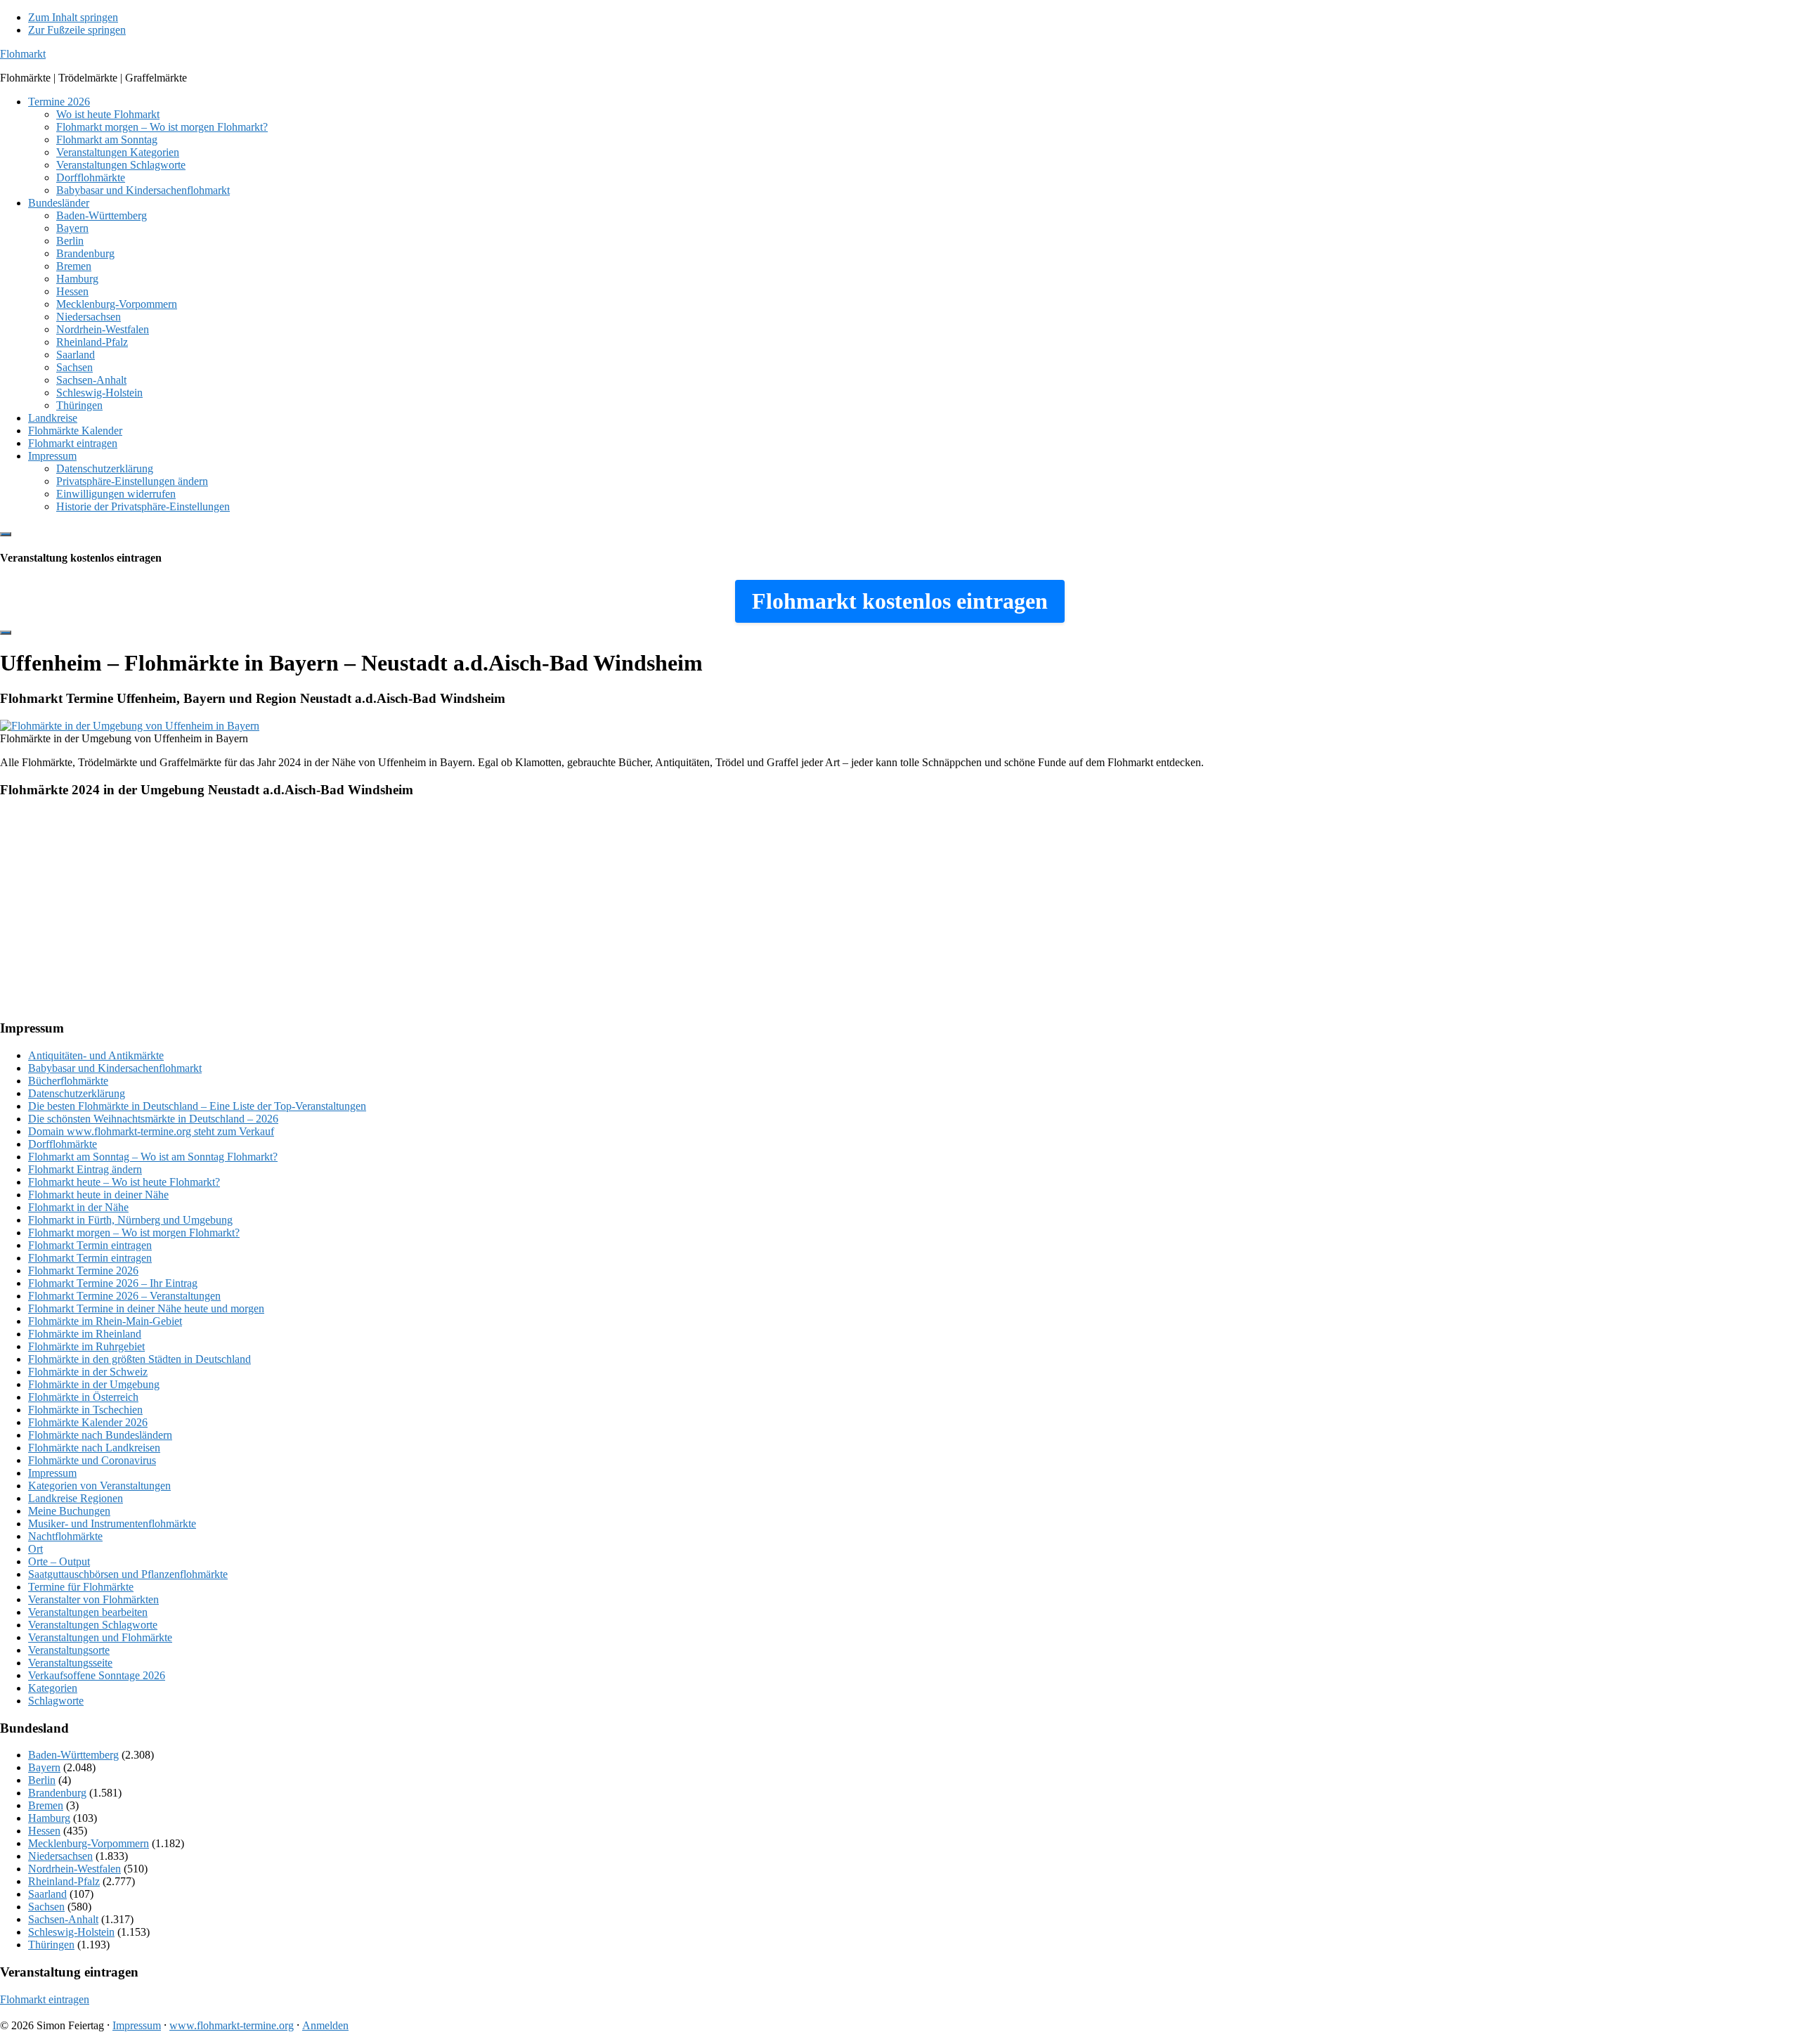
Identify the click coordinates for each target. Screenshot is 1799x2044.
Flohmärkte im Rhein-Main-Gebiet (105, 1321)
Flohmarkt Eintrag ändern (85, 1169)
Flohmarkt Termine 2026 (83, 1270)
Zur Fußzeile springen (77, 30)
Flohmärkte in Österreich (83, 1397)
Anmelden (325, 2025)
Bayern (44, 1767)
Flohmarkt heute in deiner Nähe (98, 1195)
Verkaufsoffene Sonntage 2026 (97, 1675)
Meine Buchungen (69, 1511)
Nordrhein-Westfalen (74, 1869)
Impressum (52, 1473)
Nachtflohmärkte (65, 1536)
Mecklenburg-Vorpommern (89, 1843)
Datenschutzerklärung (77, 1093)
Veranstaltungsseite (70, 1663)
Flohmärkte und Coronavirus (92, 1460)
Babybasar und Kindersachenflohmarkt (115, 1068)
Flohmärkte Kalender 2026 (88, 1422)
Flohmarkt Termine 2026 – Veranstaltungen (124, 1296)
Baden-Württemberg (73, 1755)
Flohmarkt (23, 54)
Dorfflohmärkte (63, 1144)
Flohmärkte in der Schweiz (88, 1372)
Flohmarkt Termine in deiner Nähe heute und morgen (146, 1308)
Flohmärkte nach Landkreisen (94, 1448)
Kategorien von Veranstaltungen (99, 1486)
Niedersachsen (60, 1856)
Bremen (46, 1805)
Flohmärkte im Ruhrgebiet (86, 1346)
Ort (35, 1549)
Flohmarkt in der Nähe (78, 1207)
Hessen (44, 1831)
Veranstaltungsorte (69, 1650)
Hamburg (49, 1818)
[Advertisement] (422, 910)
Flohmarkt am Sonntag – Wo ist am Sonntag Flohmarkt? (153, 1157)
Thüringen (51, 1945)
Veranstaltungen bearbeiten (88, 1612)
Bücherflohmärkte (68, 1081)
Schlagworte (56, 1701)
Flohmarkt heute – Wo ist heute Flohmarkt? (124, 1182)
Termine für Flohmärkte (81, 1587)
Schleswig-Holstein (71, 1932)
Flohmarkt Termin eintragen (90, 1245)
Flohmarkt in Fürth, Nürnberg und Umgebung (130, 1220)
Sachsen (46, 1907)
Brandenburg (57, 1793)
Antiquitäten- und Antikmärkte (96, 1055)
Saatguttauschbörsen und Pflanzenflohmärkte (128, 1574)
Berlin (42, 1780)
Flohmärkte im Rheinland (85, 1334)
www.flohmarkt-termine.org (232, 2025)
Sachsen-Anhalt (63, 1919)
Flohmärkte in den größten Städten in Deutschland (139, 1359)
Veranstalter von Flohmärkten (93, 1599)
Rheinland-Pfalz (64, 1881)
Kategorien (53, 1688)
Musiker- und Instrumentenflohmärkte (112, 1524)
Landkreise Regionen (76, 1498)
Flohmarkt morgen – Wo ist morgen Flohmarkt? (134, 1233)
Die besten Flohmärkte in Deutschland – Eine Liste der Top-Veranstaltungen (197, 1106)
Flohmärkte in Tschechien (85, 1410)
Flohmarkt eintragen (45, 1999)
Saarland (47, 1894)
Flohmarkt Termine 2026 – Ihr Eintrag (113, 1283)
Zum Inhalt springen (73, 17)
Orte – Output (59, 1561)
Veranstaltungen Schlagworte (93, 1625)
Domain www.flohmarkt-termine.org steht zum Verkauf (151, 1131)
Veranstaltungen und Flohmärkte (100, 1637)
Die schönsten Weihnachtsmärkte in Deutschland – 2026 (153, 1119)
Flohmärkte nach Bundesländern (100, 1435)
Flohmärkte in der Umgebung (94, 1384)
